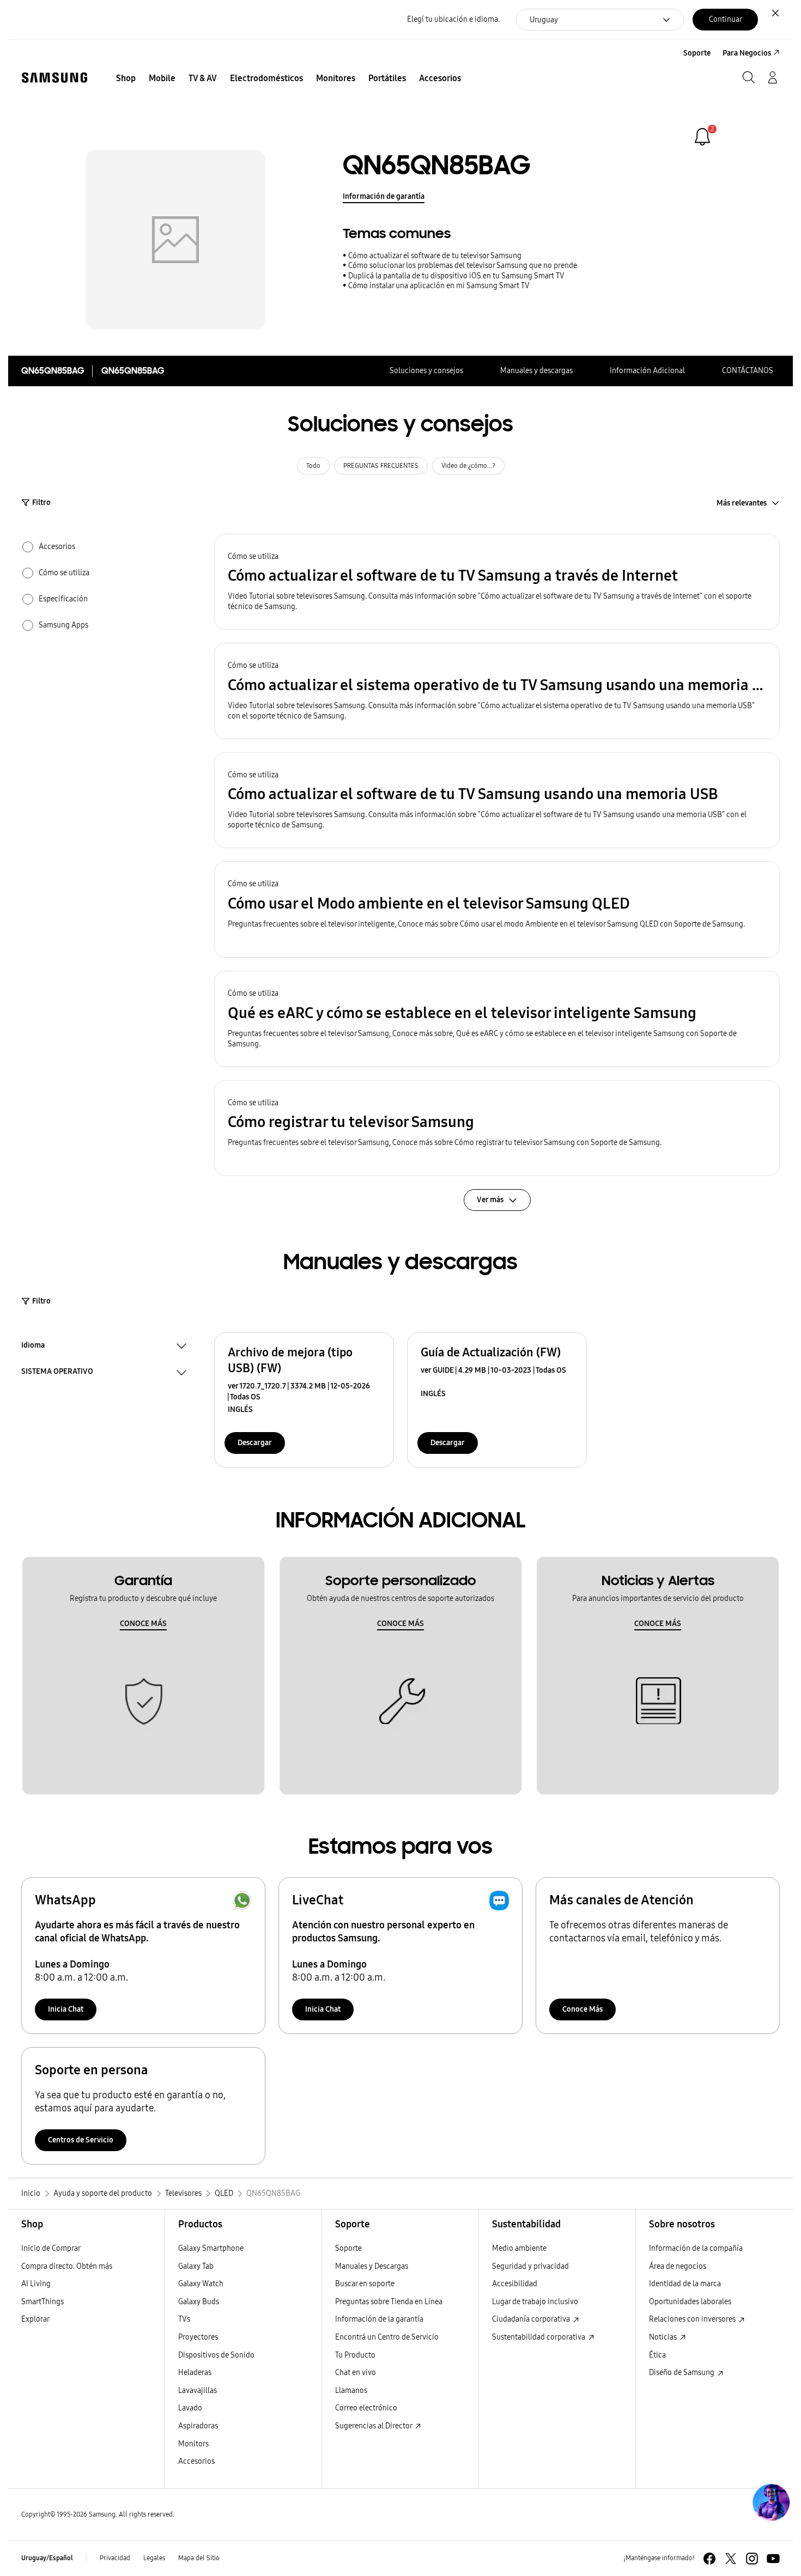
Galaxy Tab (196, 2266)
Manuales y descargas (536, 371)
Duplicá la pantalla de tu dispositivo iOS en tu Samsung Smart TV (456, 276)
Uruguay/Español (47, 2558)
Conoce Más (582, 2009)
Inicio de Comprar (51, 2248)
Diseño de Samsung (682, 2373)
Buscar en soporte (365, 2284)
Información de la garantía (379, 2319)
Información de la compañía (696, 2248)
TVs (184, 2319)
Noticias (664, 2337)
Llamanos (351, 2391)
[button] (497, 582)
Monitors (193, 2444)
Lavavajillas (198, 2391)
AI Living (36, 2284)
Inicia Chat (66, 2009)
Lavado (190, 2408)
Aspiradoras (198, 2426)
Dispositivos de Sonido (216, 2355)
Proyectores (198, 2337)
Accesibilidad (515, 2284)
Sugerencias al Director (374, 2426)
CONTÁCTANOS (748, 371)
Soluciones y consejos (426, 371)
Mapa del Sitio (199, 2558)
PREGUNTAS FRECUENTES (381, 466)
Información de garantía (384, 196)
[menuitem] (126, 78)
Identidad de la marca (685, 2284)
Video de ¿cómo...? (468, 466)
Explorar (35, 2319)
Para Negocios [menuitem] (747, 53)
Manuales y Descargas (372, 2266)
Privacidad (115, 2558)
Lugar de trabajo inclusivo (535, 2302)
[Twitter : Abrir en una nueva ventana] (731, 2559)
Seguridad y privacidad (530, 2266)
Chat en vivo (356, 2373)
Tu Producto (356, 2355)
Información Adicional (647, 371)
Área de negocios (678, 2266)
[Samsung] (54, 78)
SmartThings (43, 2302)
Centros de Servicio (81, 2140)
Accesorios (196, 2461)
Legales (154, 2558)
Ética (657, 2355)
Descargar (255, 1443)
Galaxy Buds (199, 2302)
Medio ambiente (519, 2248)
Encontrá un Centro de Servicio (387, 2337)
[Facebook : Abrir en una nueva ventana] (709, 2559)
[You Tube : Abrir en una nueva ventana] (773, 2559)
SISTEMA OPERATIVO (57, 1373)
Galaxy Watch (201, 2284)
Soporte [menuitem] (697, 53)
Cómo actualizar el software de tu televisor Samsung (435, 256)
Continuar (726, 19)
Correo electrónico (366, 2408)
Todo (313, 466)
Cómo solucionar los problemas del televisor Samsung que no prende (463, 266)
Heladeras (195, 2373)
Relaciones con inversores (693, 2319)
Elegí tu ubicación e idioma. (453, 19)
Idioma (33, 1347)
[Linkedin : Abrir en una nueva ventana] (752, 2559)
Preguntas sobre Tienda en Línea (389, 2302)
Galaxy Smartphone (211, 2248)
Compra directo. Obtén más (67, 2266)
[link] (702, 137)
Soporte (348, 2248)
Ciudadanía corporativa (532, 2319)
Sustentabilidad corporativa (539, 2337)
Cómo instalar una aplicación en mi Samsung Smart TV (439, 286)
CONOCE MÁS (143, 1624)
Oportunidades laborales (690, 2302)
